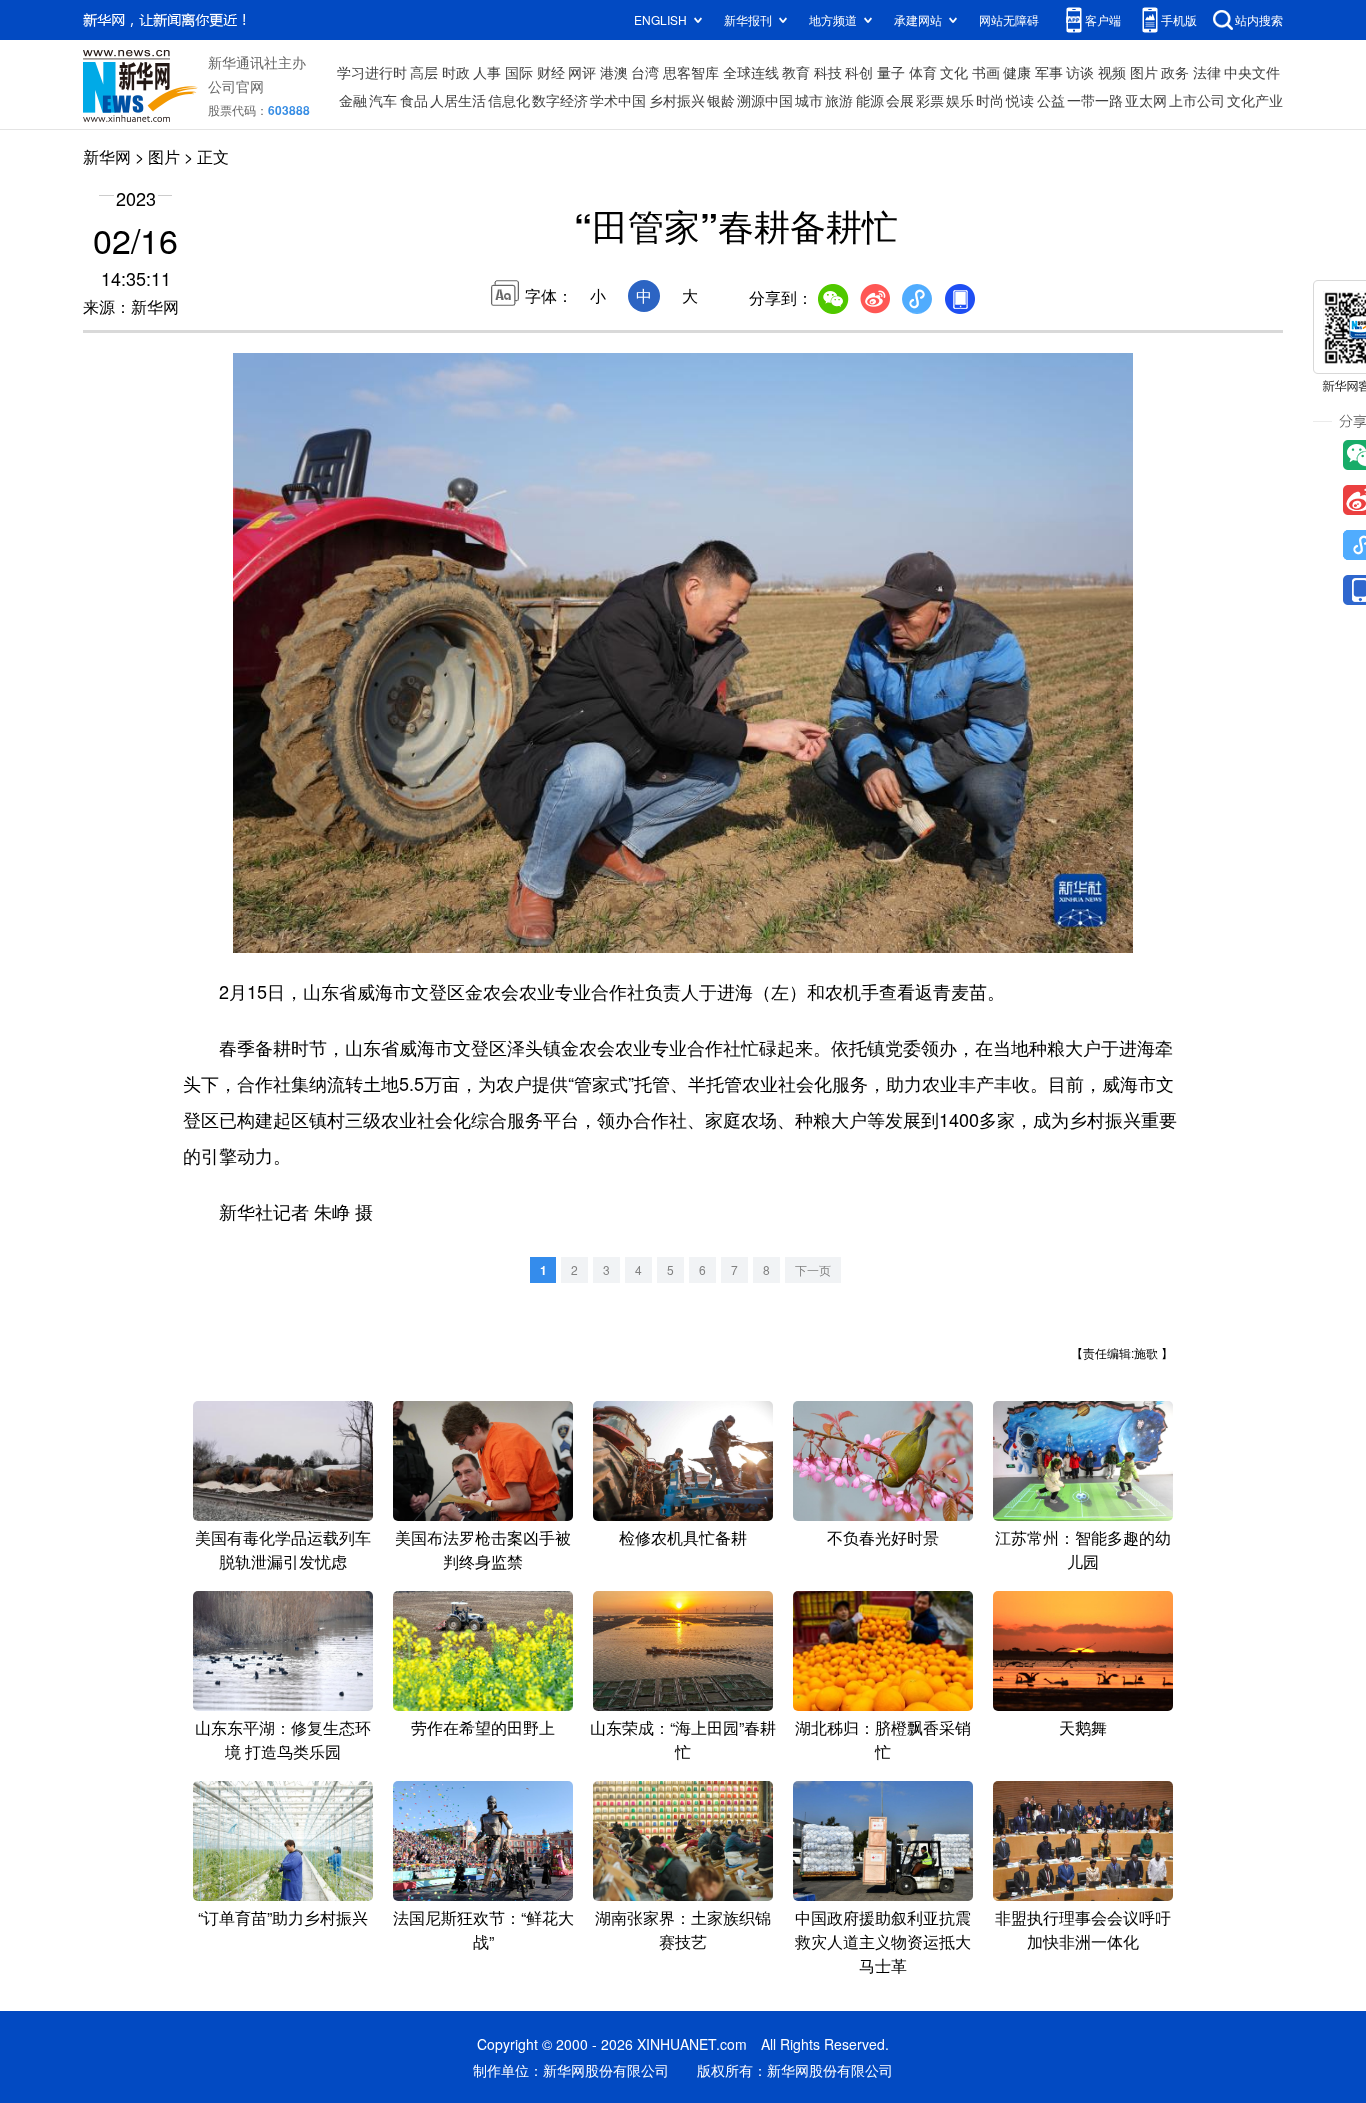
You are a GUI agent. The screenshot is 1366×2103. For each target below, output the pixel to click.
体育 (923, 72)
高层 (424, 72)
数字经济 (560, 100)
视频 (1112, 72)
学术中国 (618, 100)
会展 (900, 100)
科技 (828, 72)
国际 (519, 72)
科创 (859, 72)
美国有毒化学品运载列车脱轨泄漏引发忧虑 (283, 1549)
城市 (809, 100)
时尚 (990, 100)
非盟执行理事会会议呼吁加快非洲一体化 (1083, 1929)
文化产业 (1255, 100)
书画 (986, 72)
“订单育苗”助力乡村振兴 (283, 1917)
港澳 (614, 72)
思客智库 (691, 72)
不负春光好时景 (883, 1537)
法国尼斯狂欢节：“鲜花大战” (483, 1929)
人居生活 (458, 100)
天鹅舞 (1083, 1727)
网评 (582, 72)
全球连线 (751, 72)
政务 (1175, 72)
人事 (487, 72)
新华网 (107, 156)
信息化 (509, 100)
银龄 (721, 100)
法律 (1207, 72)
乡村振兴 (677, 100)
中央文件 (1252, 72)
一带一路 (1095, 100)
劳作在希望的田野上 (483, 1727)
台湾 (645, 72)
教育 (796, 72)
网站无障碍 (1009, 19)
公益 (1051, 100)
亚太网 (1146, 100)
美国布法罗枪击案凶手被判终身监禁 (483, 1549)
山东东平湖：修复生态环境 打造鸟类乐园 (283, 1739)
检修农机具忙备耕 (683, 1537)
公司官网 (236, 86)
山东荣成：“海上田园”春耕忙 (683, 1739)
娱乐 (960, 100)
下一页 (813, 1269)
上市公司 (1197, 100)
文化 (954, 72)
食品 (414, 100)
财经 (551, 72)
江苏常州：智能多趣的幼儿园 (1083, 1549)
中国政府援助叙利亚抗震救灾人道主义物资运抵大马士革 (883, 1941)
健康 (1017, 72)
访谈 (1080, 72)
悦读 (1020, 100)
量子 (891, 72)
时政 (456, 72)
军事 (1049, 72)
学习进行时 (372, 72)
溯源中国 (765, 100)
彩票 (930, 100)
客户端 (1103, 19)
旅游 (839, 100)
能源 (870, 100)
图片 (1144, 72)
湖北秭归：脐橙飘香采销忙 (883, 1739)
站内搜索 (1259, 19)
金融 (353, 100)
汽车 (383, 100)
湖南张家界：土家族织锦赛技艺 (683, 1929)
